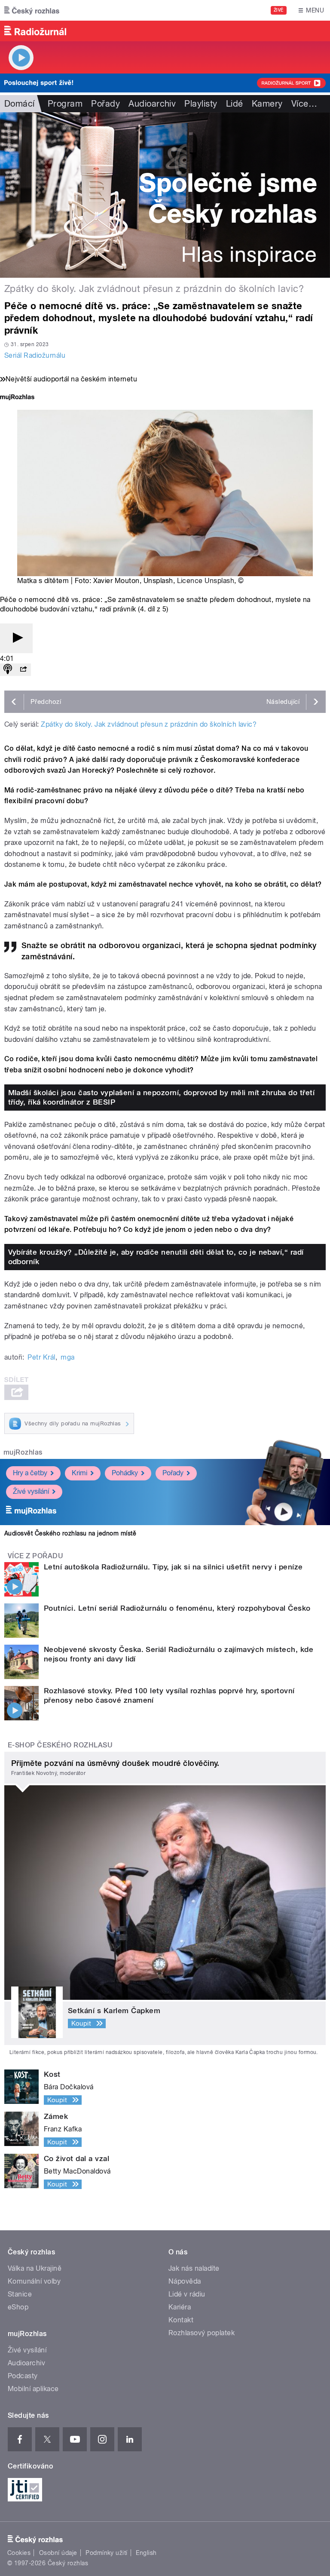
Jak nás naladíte (194, 2268)
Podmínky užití (107, 2553)
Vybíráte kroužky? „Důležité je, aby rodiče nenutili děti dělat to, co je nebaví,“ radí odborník (156, 1257)
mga (67, 1357)
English (146, 2553)
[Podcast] (8, 670)
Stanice (20, 2294)
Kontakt (181, 2320)
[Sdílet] (23, 670)
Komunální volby (34, 2281)
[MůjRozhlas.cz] (17, 398)
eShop (18, 2307)
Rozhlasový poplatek (202, 2333)
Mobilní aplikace (33, 2389)
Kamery (267, 104)
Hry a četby (30, 1473)
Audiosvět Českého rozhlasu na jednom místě (70, 1533)
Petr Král (41, 1357)
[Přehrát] (16, 638)
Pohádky (125, 1473)
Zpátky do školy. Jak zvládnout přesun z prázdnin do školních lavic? (149, 724)
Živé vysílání (31, 1491)
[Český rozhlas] (32, 10)
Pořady (105, 104)
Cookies (19, 2553)
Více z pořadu (35, 1556)
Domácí (20, 104)
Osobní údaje (58, 2553)
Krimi (79, 1473)
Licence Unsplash (206, 581)
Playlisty (201, 104)
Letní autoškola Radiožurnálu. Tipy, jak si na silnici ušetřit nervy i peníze (173, 1567)
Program (65, 104)
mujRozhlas (23, 1452)
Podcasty (23, 2376)
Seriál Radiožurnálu (35, 355)
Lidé (235, 104)
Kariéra (180, 2307)
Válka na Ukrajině (35, 2268)
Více (304, 104)
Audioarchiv (152, 104)
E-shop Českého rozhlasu (60, 1745)
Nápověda (185, 2281)
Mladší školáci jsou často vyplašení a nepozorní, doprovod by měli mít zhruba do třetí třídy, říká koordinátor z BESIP (162, 1097)
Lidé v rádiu (187, 2294)
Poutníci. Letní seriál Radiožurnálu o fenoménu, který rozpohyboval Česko (177, 1608)
